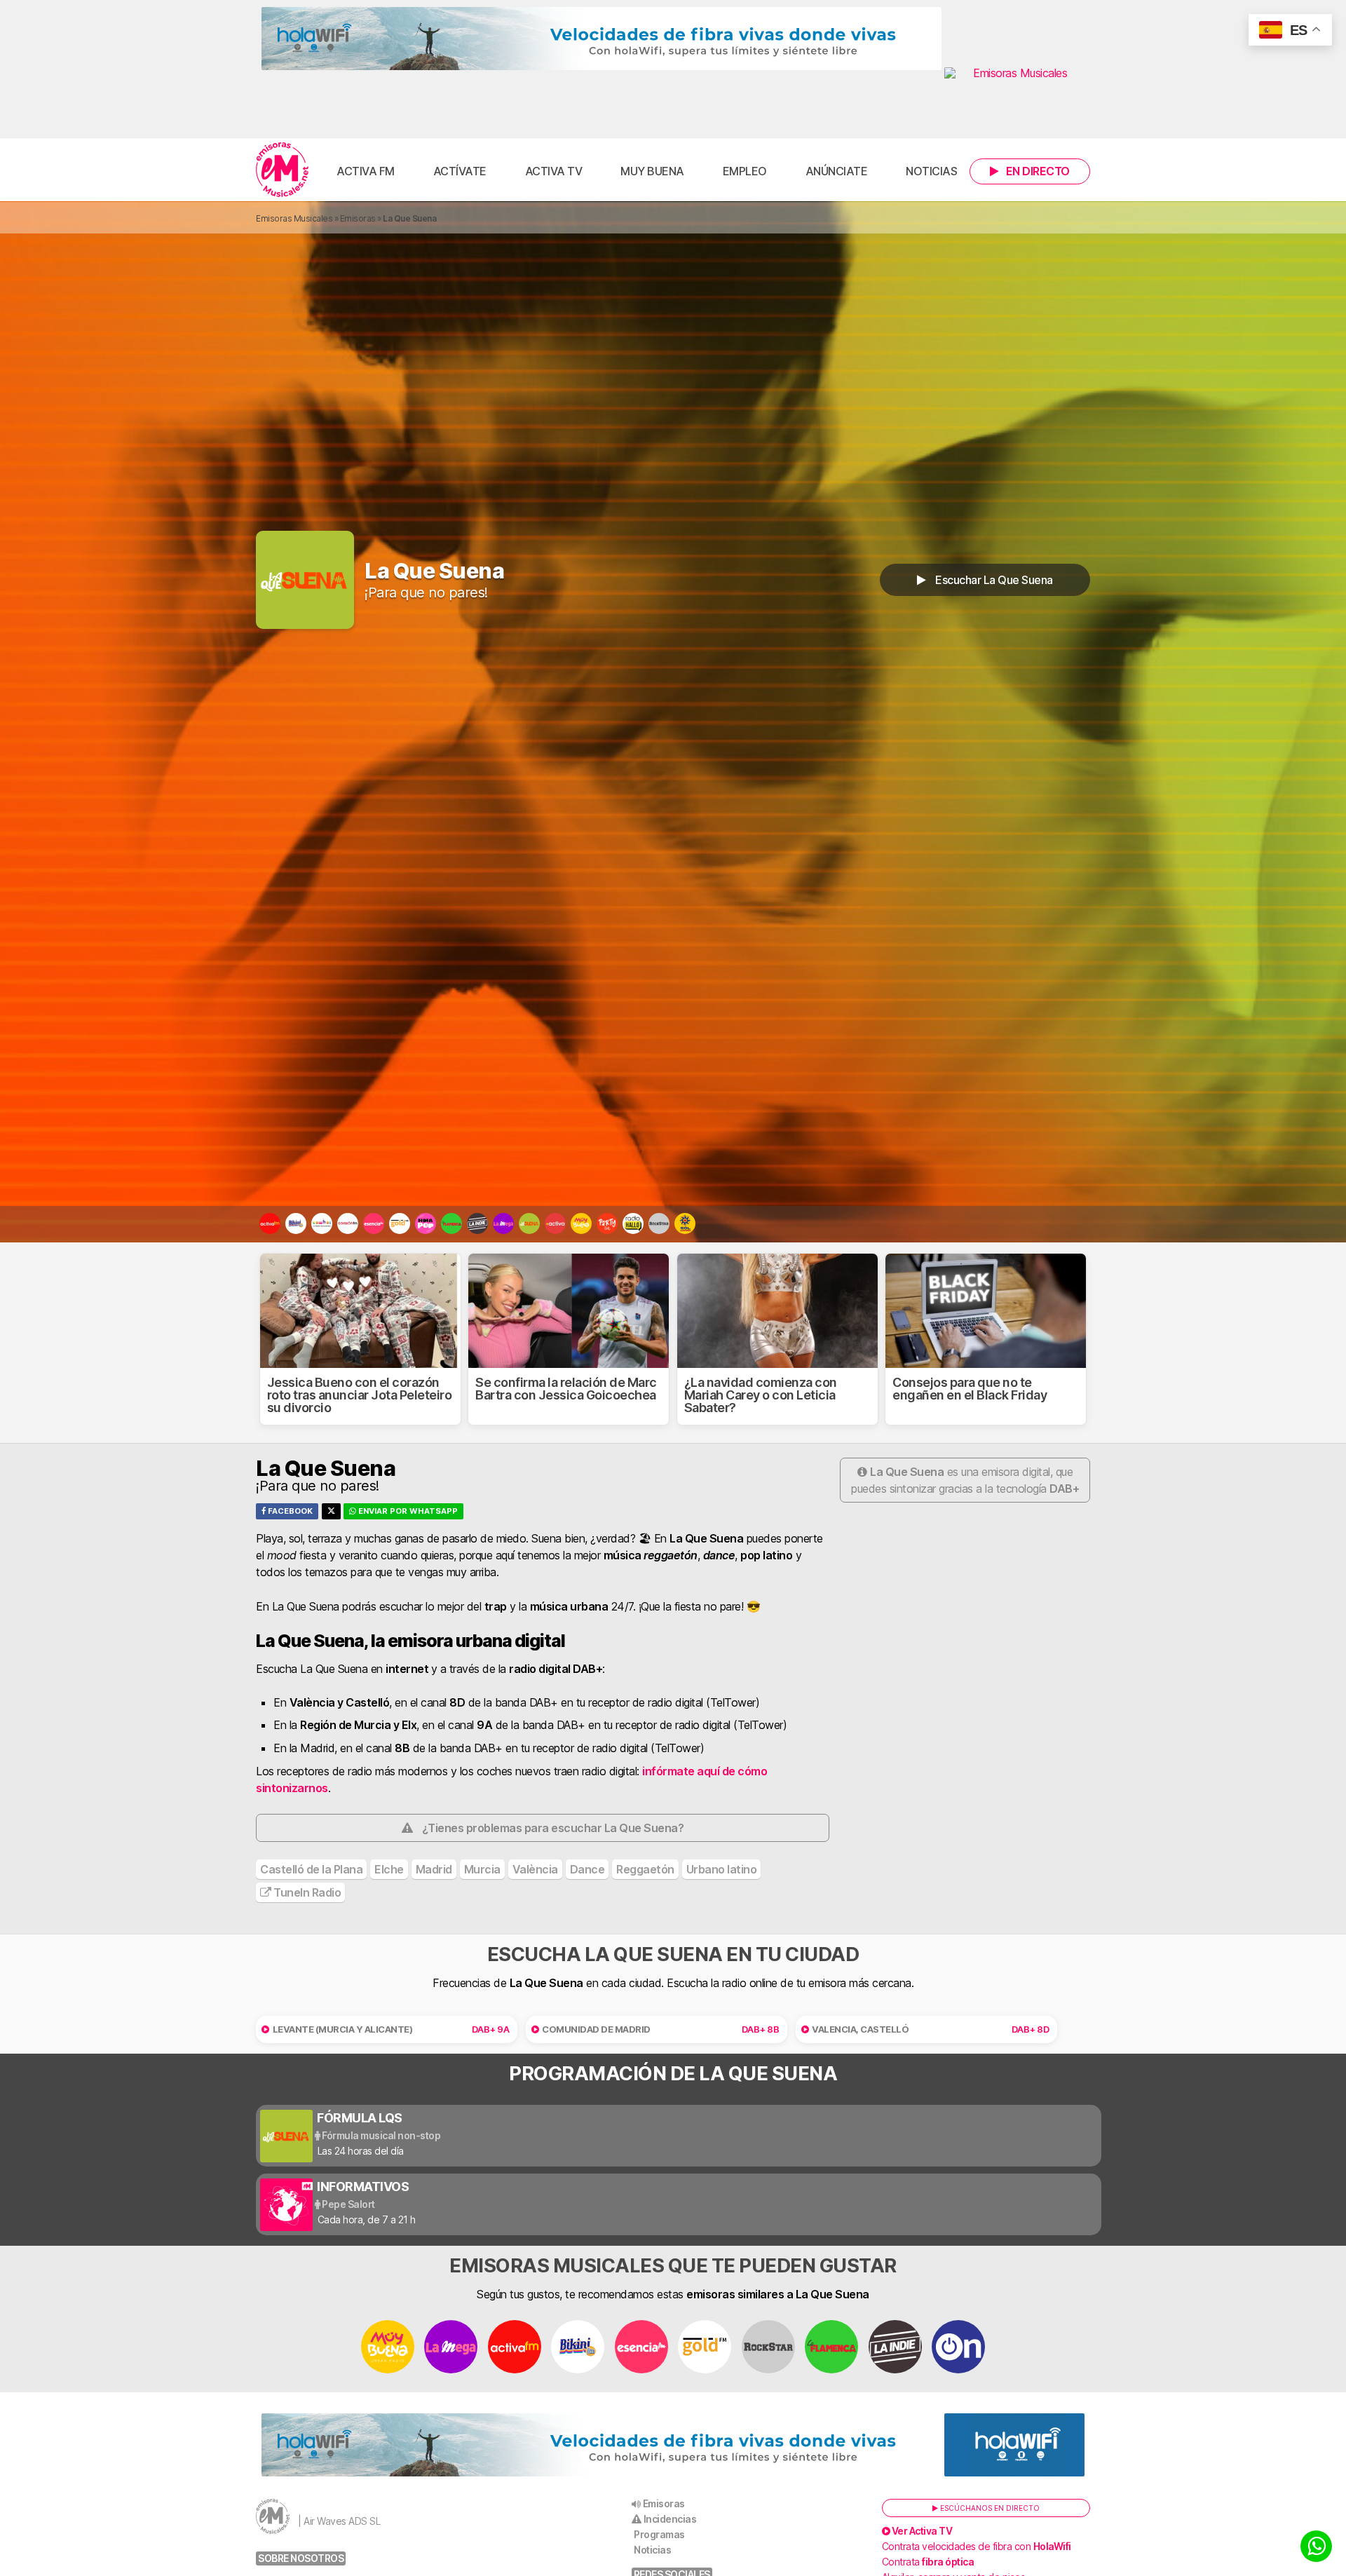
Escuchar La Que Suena (993, 580)
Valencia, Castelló (860, 2029)
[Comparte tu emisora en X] (331, 1511)
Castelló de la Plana (311, 1869)
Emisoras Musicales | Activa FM (282, 170)
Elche (389, 1869)
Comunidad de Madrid (596, 2029)
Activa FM (366, 171)
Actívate (460, 171)
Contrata (928, 2562)
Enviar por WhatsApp (407, 1511)
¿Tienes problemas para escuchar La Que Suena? (553, 1828)
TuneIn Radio (306, 1892)
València (535, 1869)
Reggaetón (645, 1869)
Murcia (482, 1869)
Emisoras (358, 218)
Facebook (289, 1511)
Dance (587, 1869)
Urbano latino (722, 1869)
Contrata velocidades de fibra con (977, 2546)
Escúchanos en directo (989, 2508)
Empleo (745, 171)
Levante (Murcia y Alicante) (343, 2029)
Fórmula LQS (360, 2118)
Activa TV (554, 171)
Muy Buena (652, 171)
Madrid (434, 1869)
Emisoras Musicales (294, 218)
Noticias (931, 171)
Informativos (363, 2187)
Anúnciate (837, 171)
